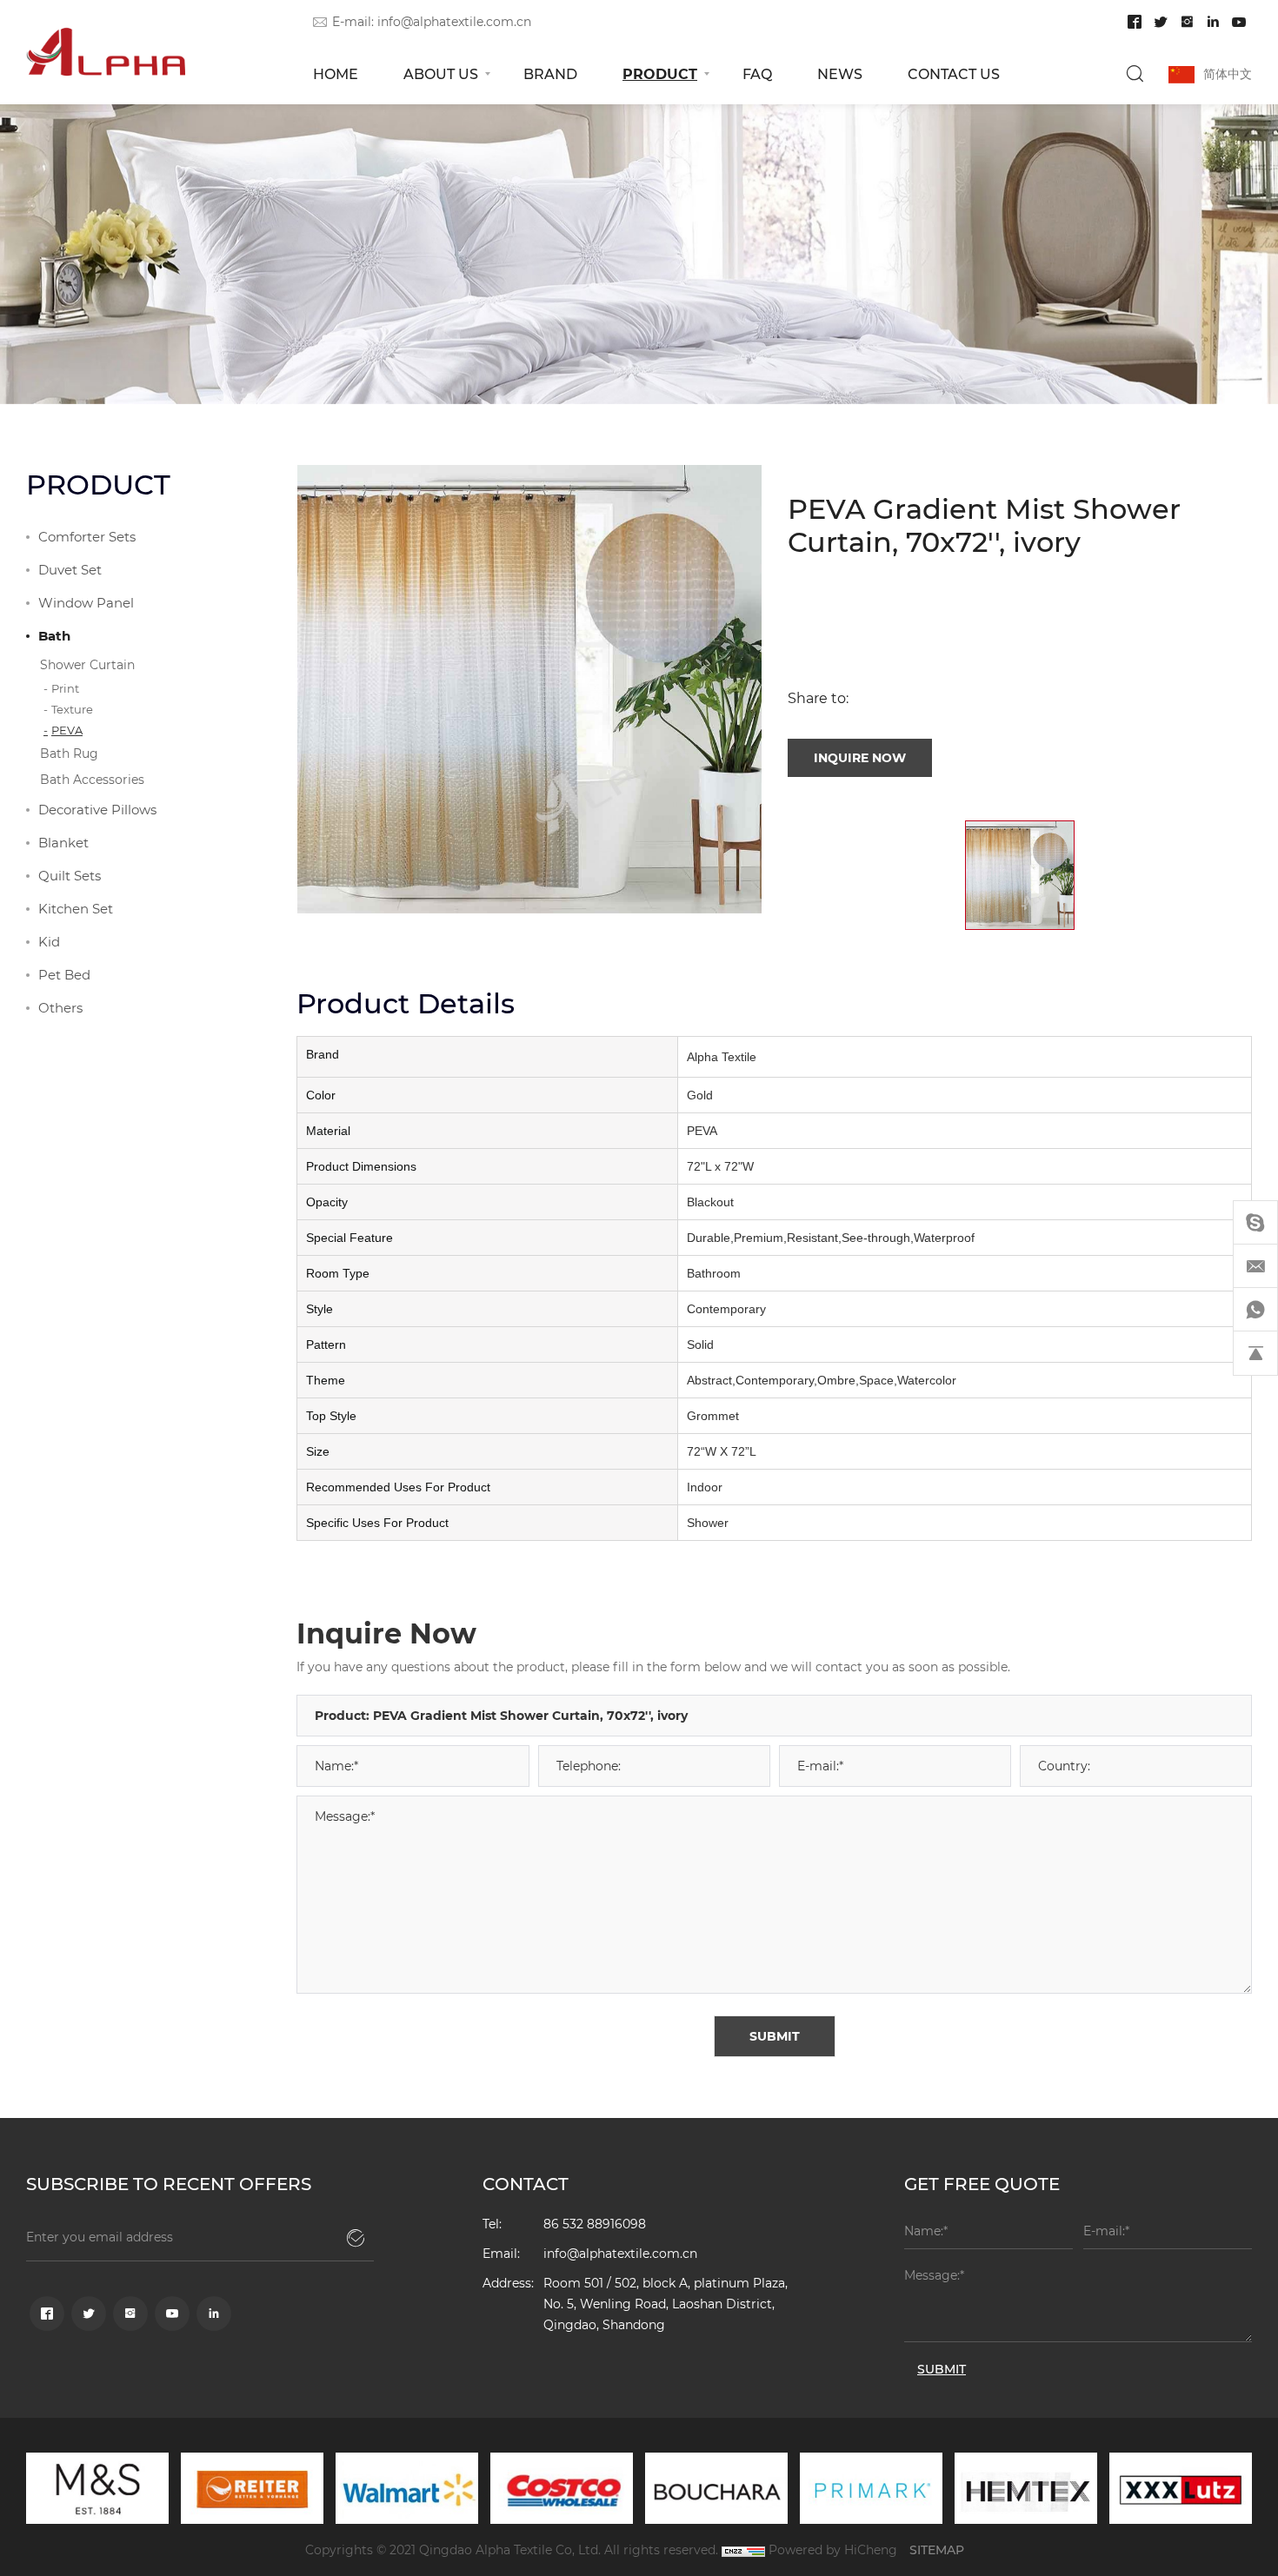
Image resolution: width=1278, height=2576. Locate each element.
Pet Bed (64, 974)
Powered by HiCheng (833, 2549)
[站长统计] (743, 2549)
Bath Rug (69, 753)
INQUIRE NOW (860, 757)
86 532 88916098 (595, 2224)
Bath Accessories (92, 779)
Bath (54, 635)
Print (65, 688)
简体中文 (1228, 73)
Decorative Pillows (97, 809)
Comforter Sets (87, 536)
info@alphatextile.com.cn (454, 21)
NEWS (840, 73)
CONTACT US (954, 73)
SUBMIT (775, 2036)
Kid (49, 941)
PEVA (67, 730)
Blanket (63, 842)
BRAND (550, 73)
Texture (72, 709)
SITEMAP (937, 2549)
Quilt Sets (70, 875)
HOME (336, 73)
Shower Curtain (87, 664)
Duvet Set (70, 569)
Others (60, 1007)
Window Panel (86, 602)
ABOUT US (441, 73)
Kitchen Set (76, 908)
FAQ (757, 73)
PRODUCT (660, 73)
